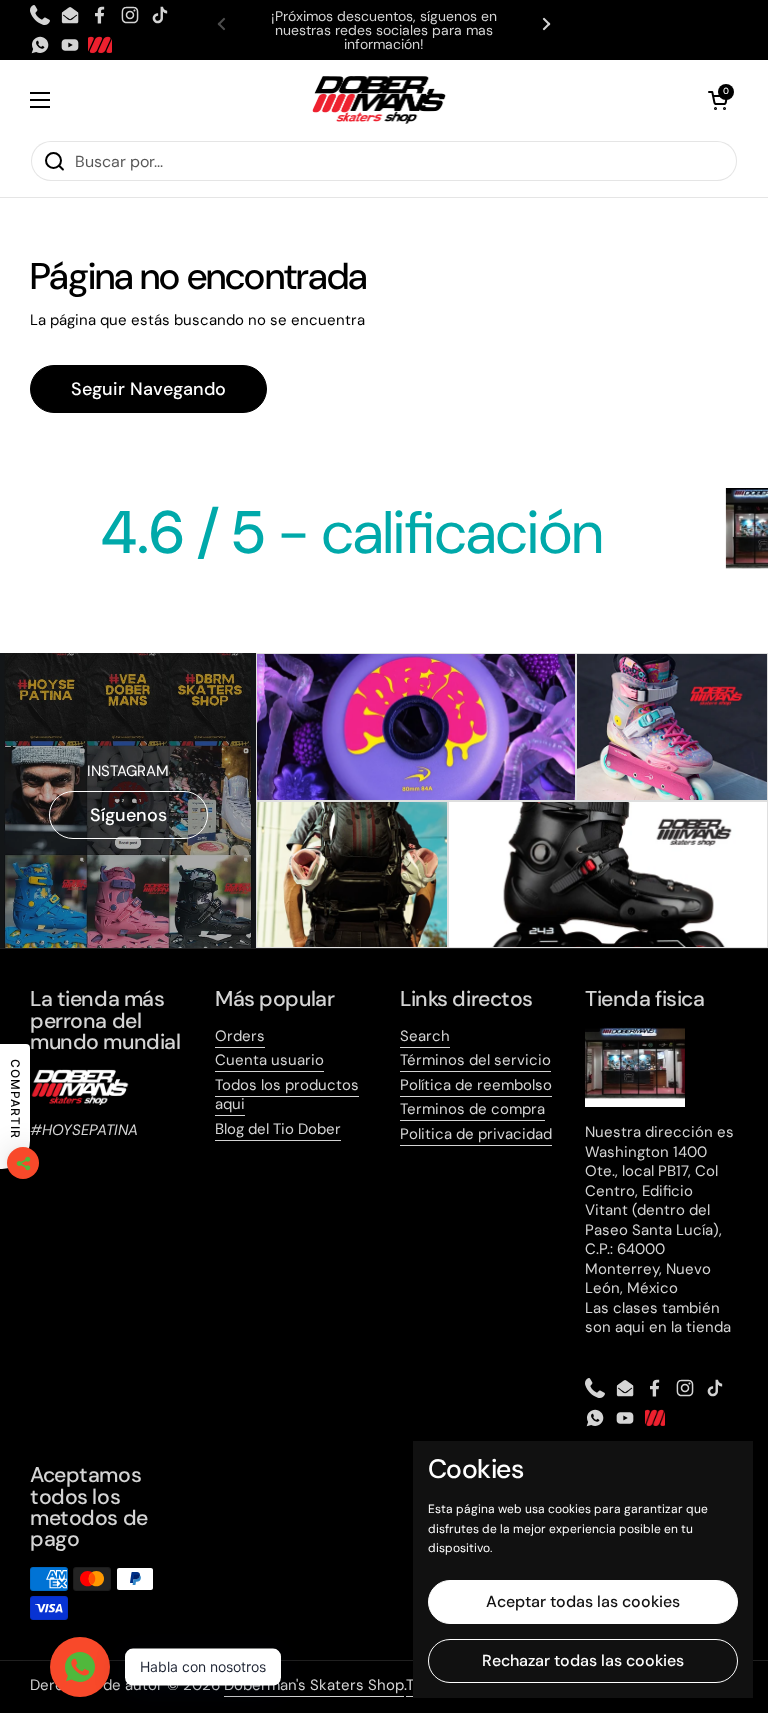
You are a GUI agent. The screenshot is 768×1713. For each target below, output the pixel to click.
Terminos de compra (472, 1109)
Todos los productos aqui (287, 1095)
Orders (240, 1036)
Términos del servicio (475, 1060)
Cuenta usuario (269, 1060)
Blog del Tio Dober (278, 1129)
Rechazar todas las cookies (583, 1660)
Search (425, 1036)
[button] (718, 100)
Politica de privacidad (476, 1134)
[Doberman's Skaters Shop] (379, 100)
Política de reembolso (476, 1085)
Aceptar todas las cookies (583, 1601)
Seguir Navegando (148, 389)
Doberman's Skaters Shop (314, 1685)
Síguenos (128, 815)
